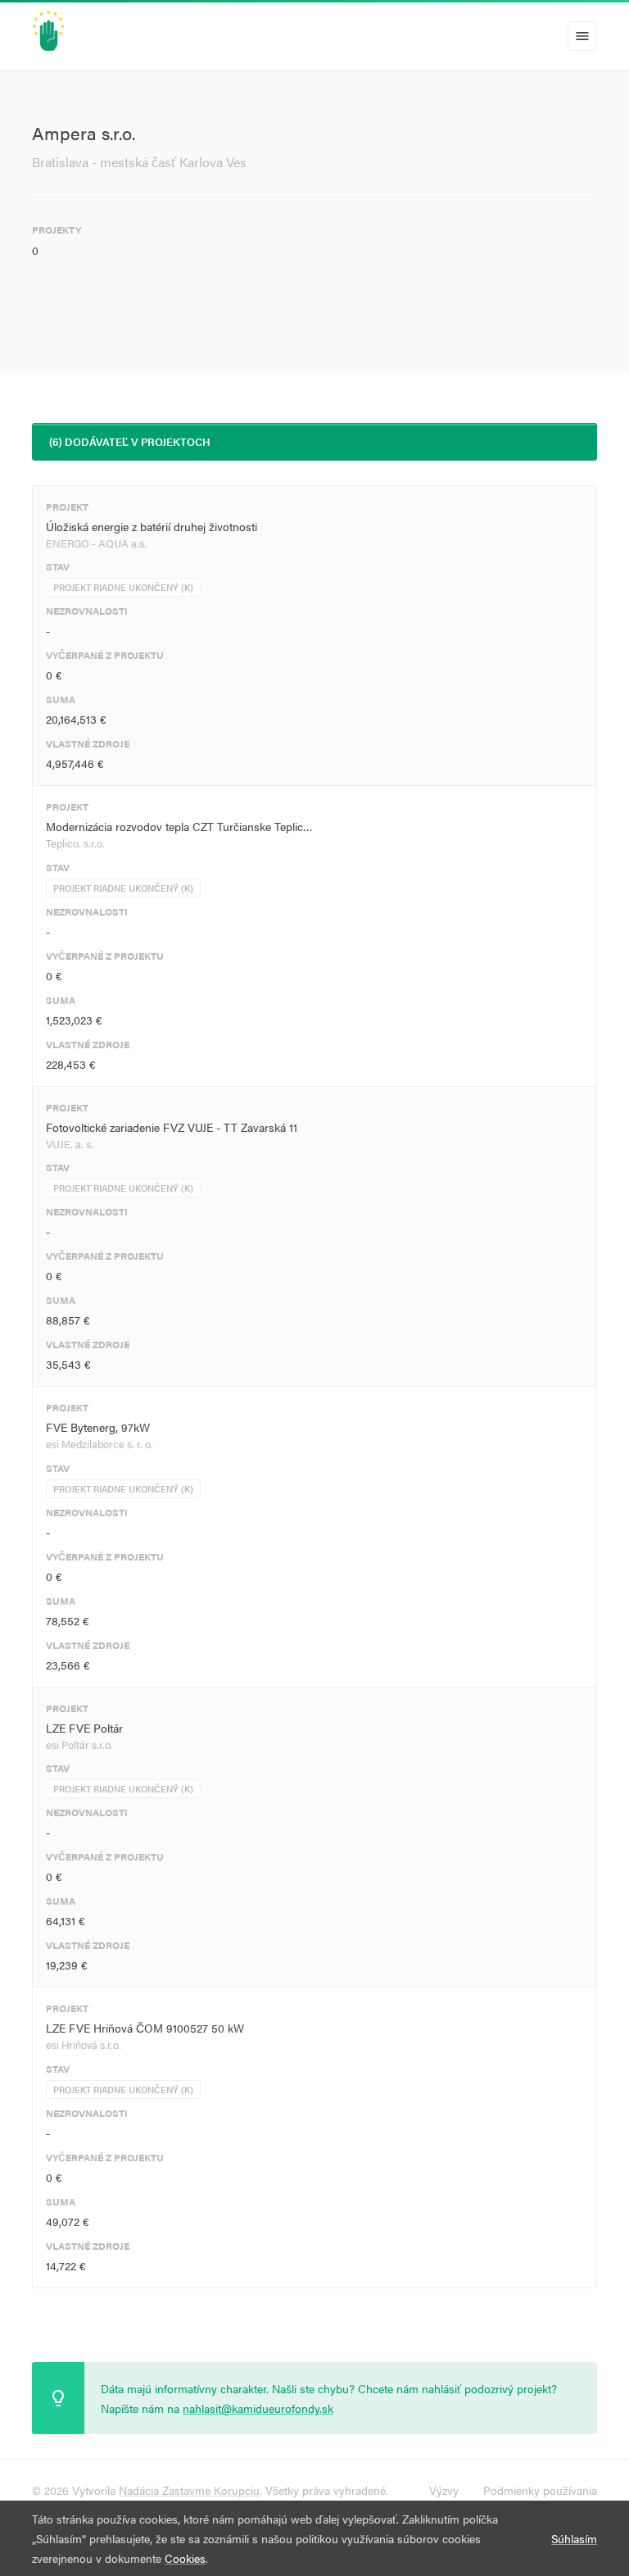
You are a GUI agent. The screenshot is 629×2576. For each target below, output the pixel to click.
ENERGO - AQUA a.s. (96, 543)
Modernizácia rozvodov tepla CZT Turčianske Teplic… (179, 826)
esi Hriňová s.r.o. (84, 2044)
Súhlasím (574, 2538)
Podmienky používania (540, 2490)
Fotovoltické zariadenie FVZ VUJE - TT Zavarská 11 (172, 1127)
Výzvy (444, 2490)
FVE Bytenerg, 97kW (98, 1427)
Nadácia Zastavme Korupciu (189, 2490)
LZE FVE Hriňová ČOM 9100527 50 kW (145, 2028)
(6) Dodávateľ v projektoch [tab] (130, 441)
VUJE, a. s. (70, 1144)
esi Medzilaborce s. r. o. (100, 1444)
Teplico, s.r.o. (75, 843)
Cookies (185, 2558)
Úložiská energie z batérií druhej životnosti (152, 526)
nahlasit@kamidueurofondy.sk (258, 2408)
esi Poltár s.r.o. (79, 1745)
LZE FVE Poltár (84, 1728)
